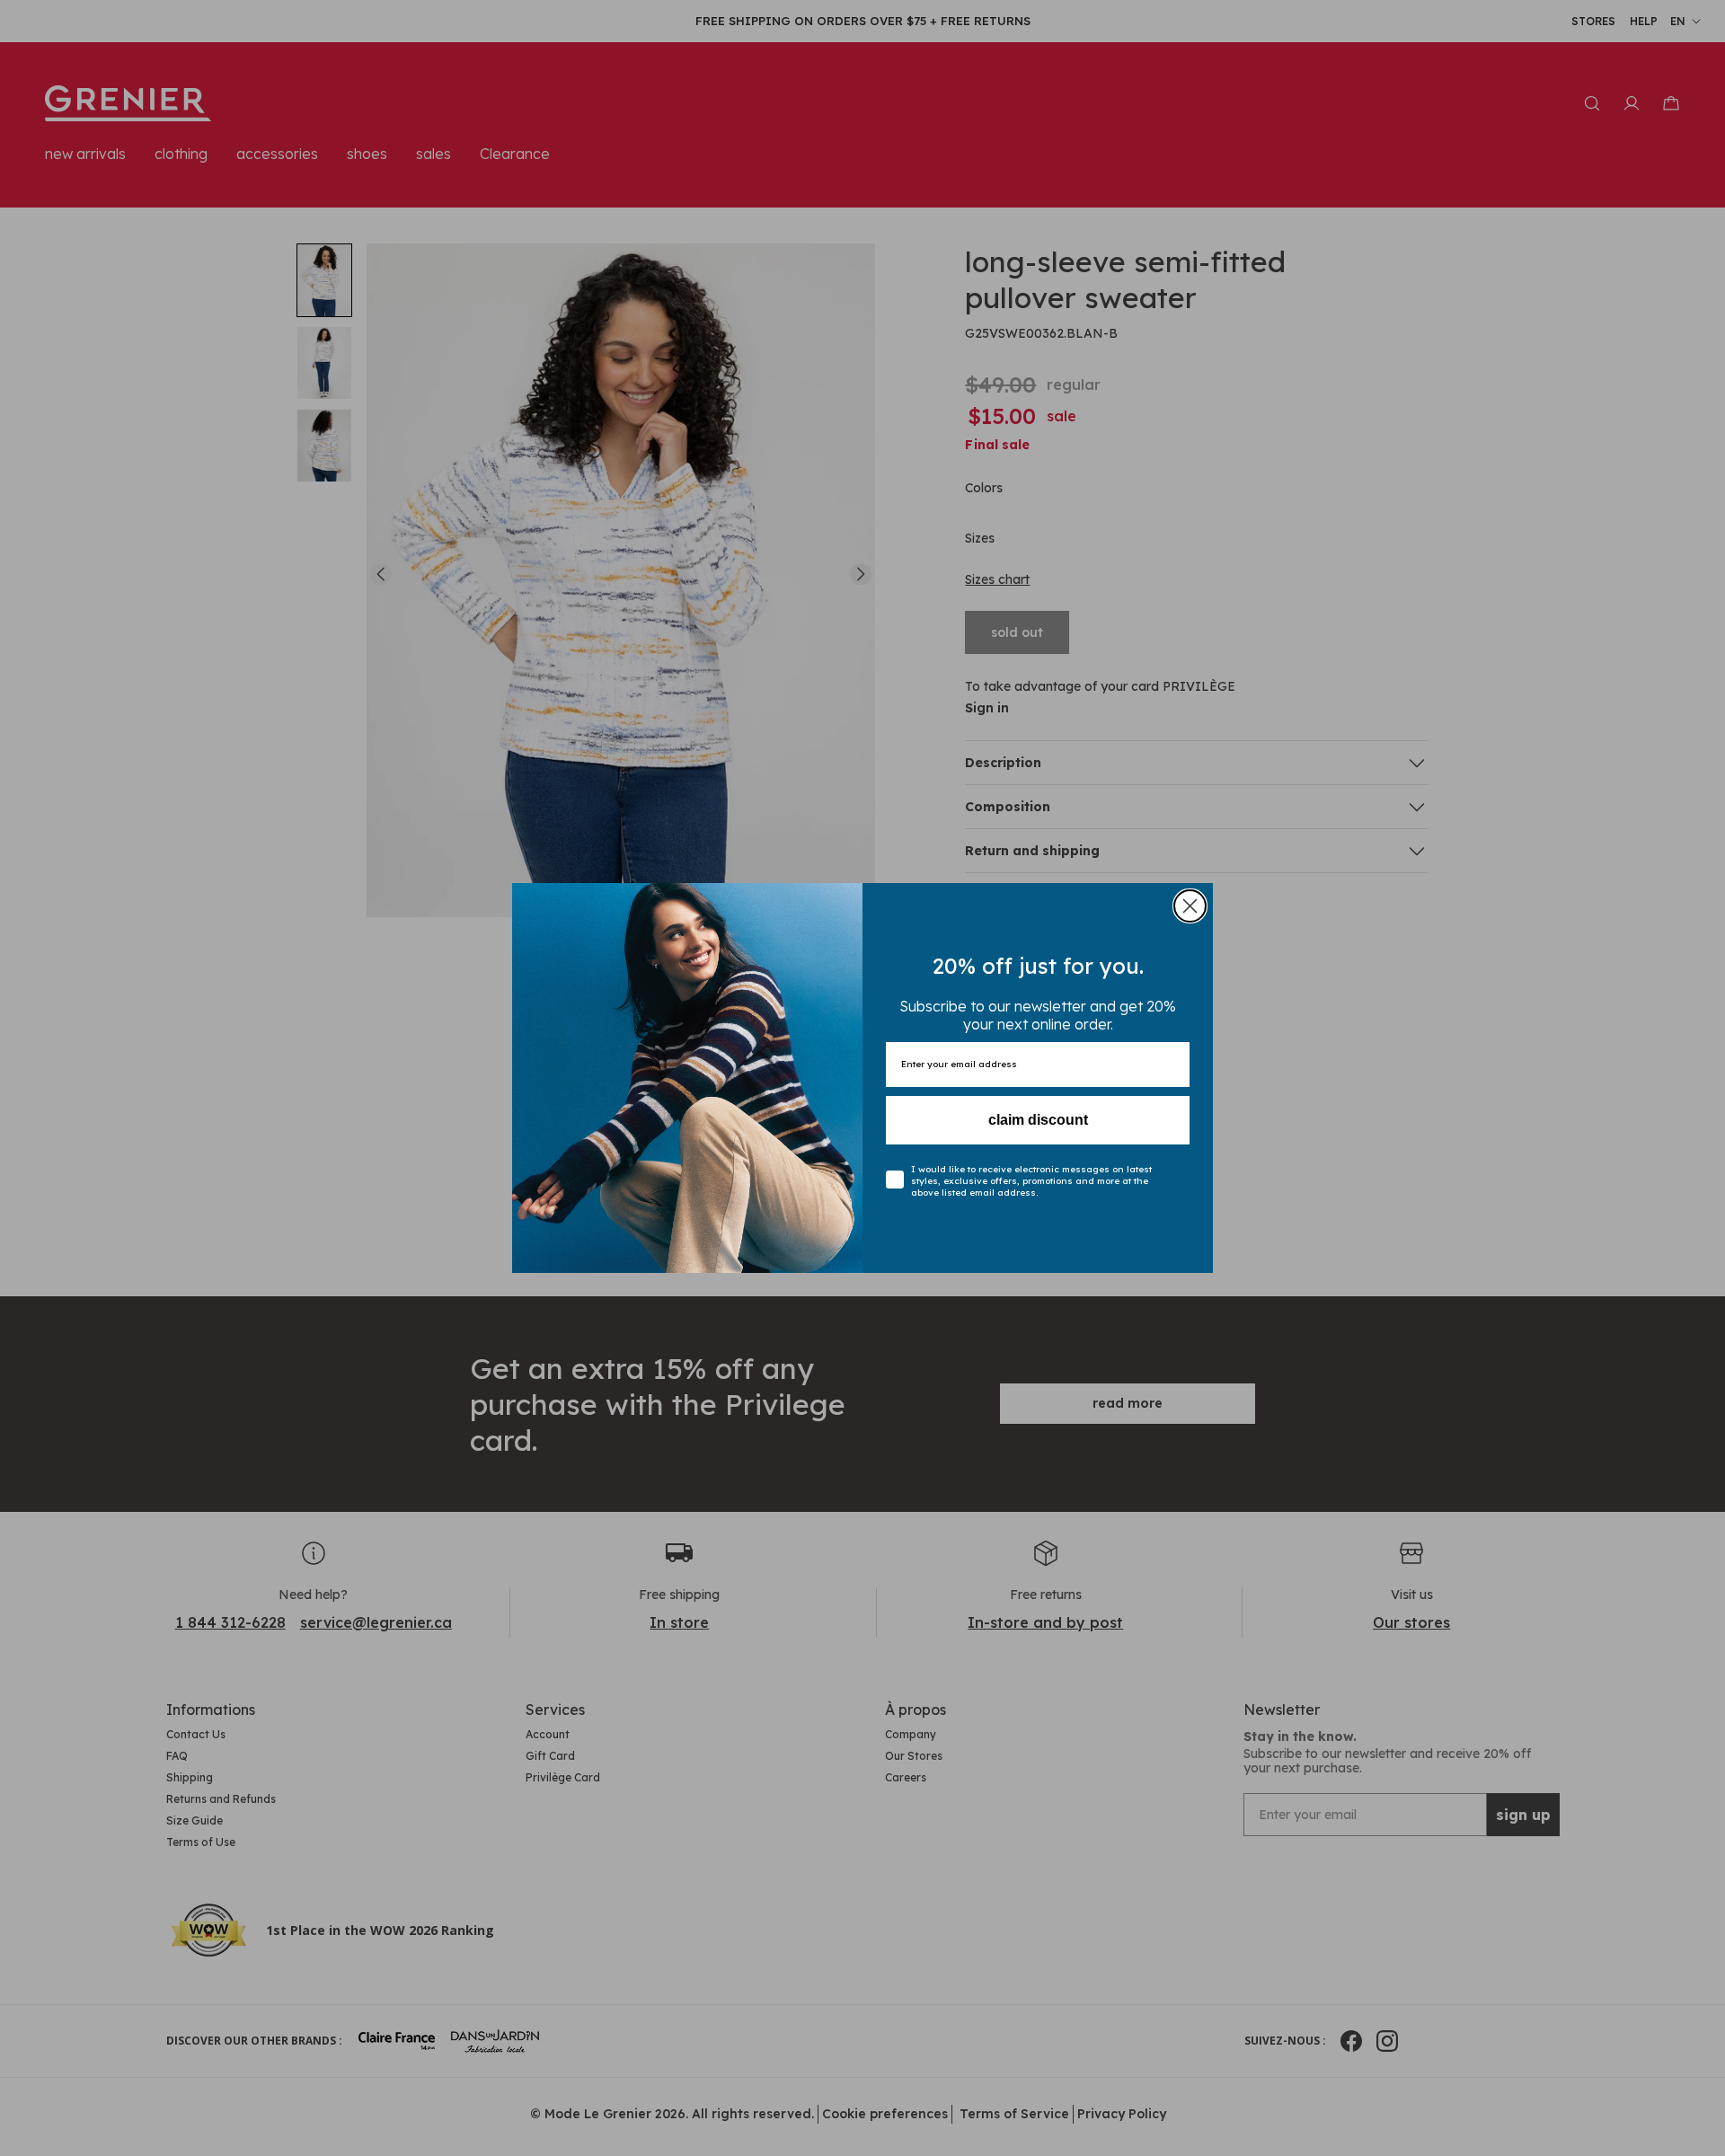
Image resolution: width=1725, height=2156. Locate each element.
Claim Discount (1038, 1120)
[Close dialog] (1190, 906)
